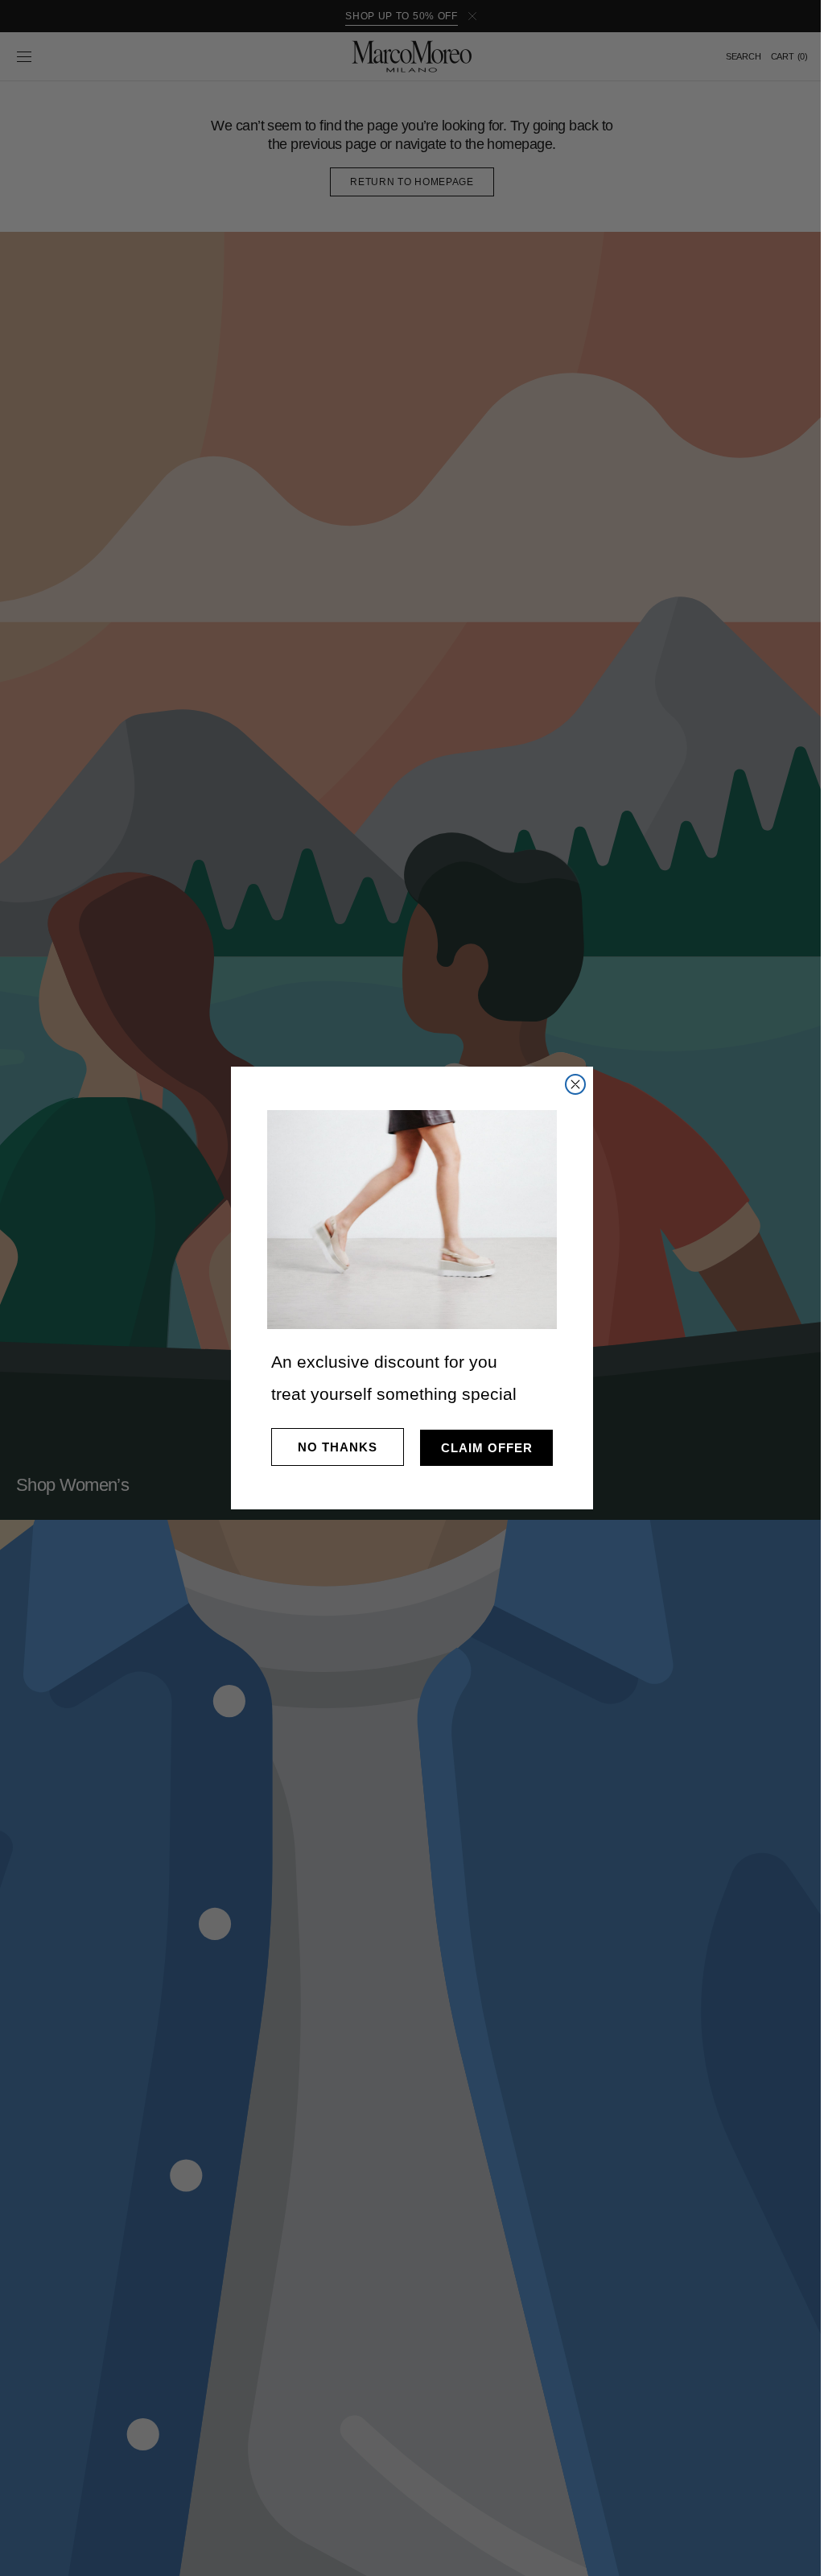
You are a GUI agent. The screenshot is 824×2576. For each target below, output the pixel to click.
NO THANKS (332, 1447)
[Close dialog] (570, 1084)
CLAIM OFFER (480, 1448)
